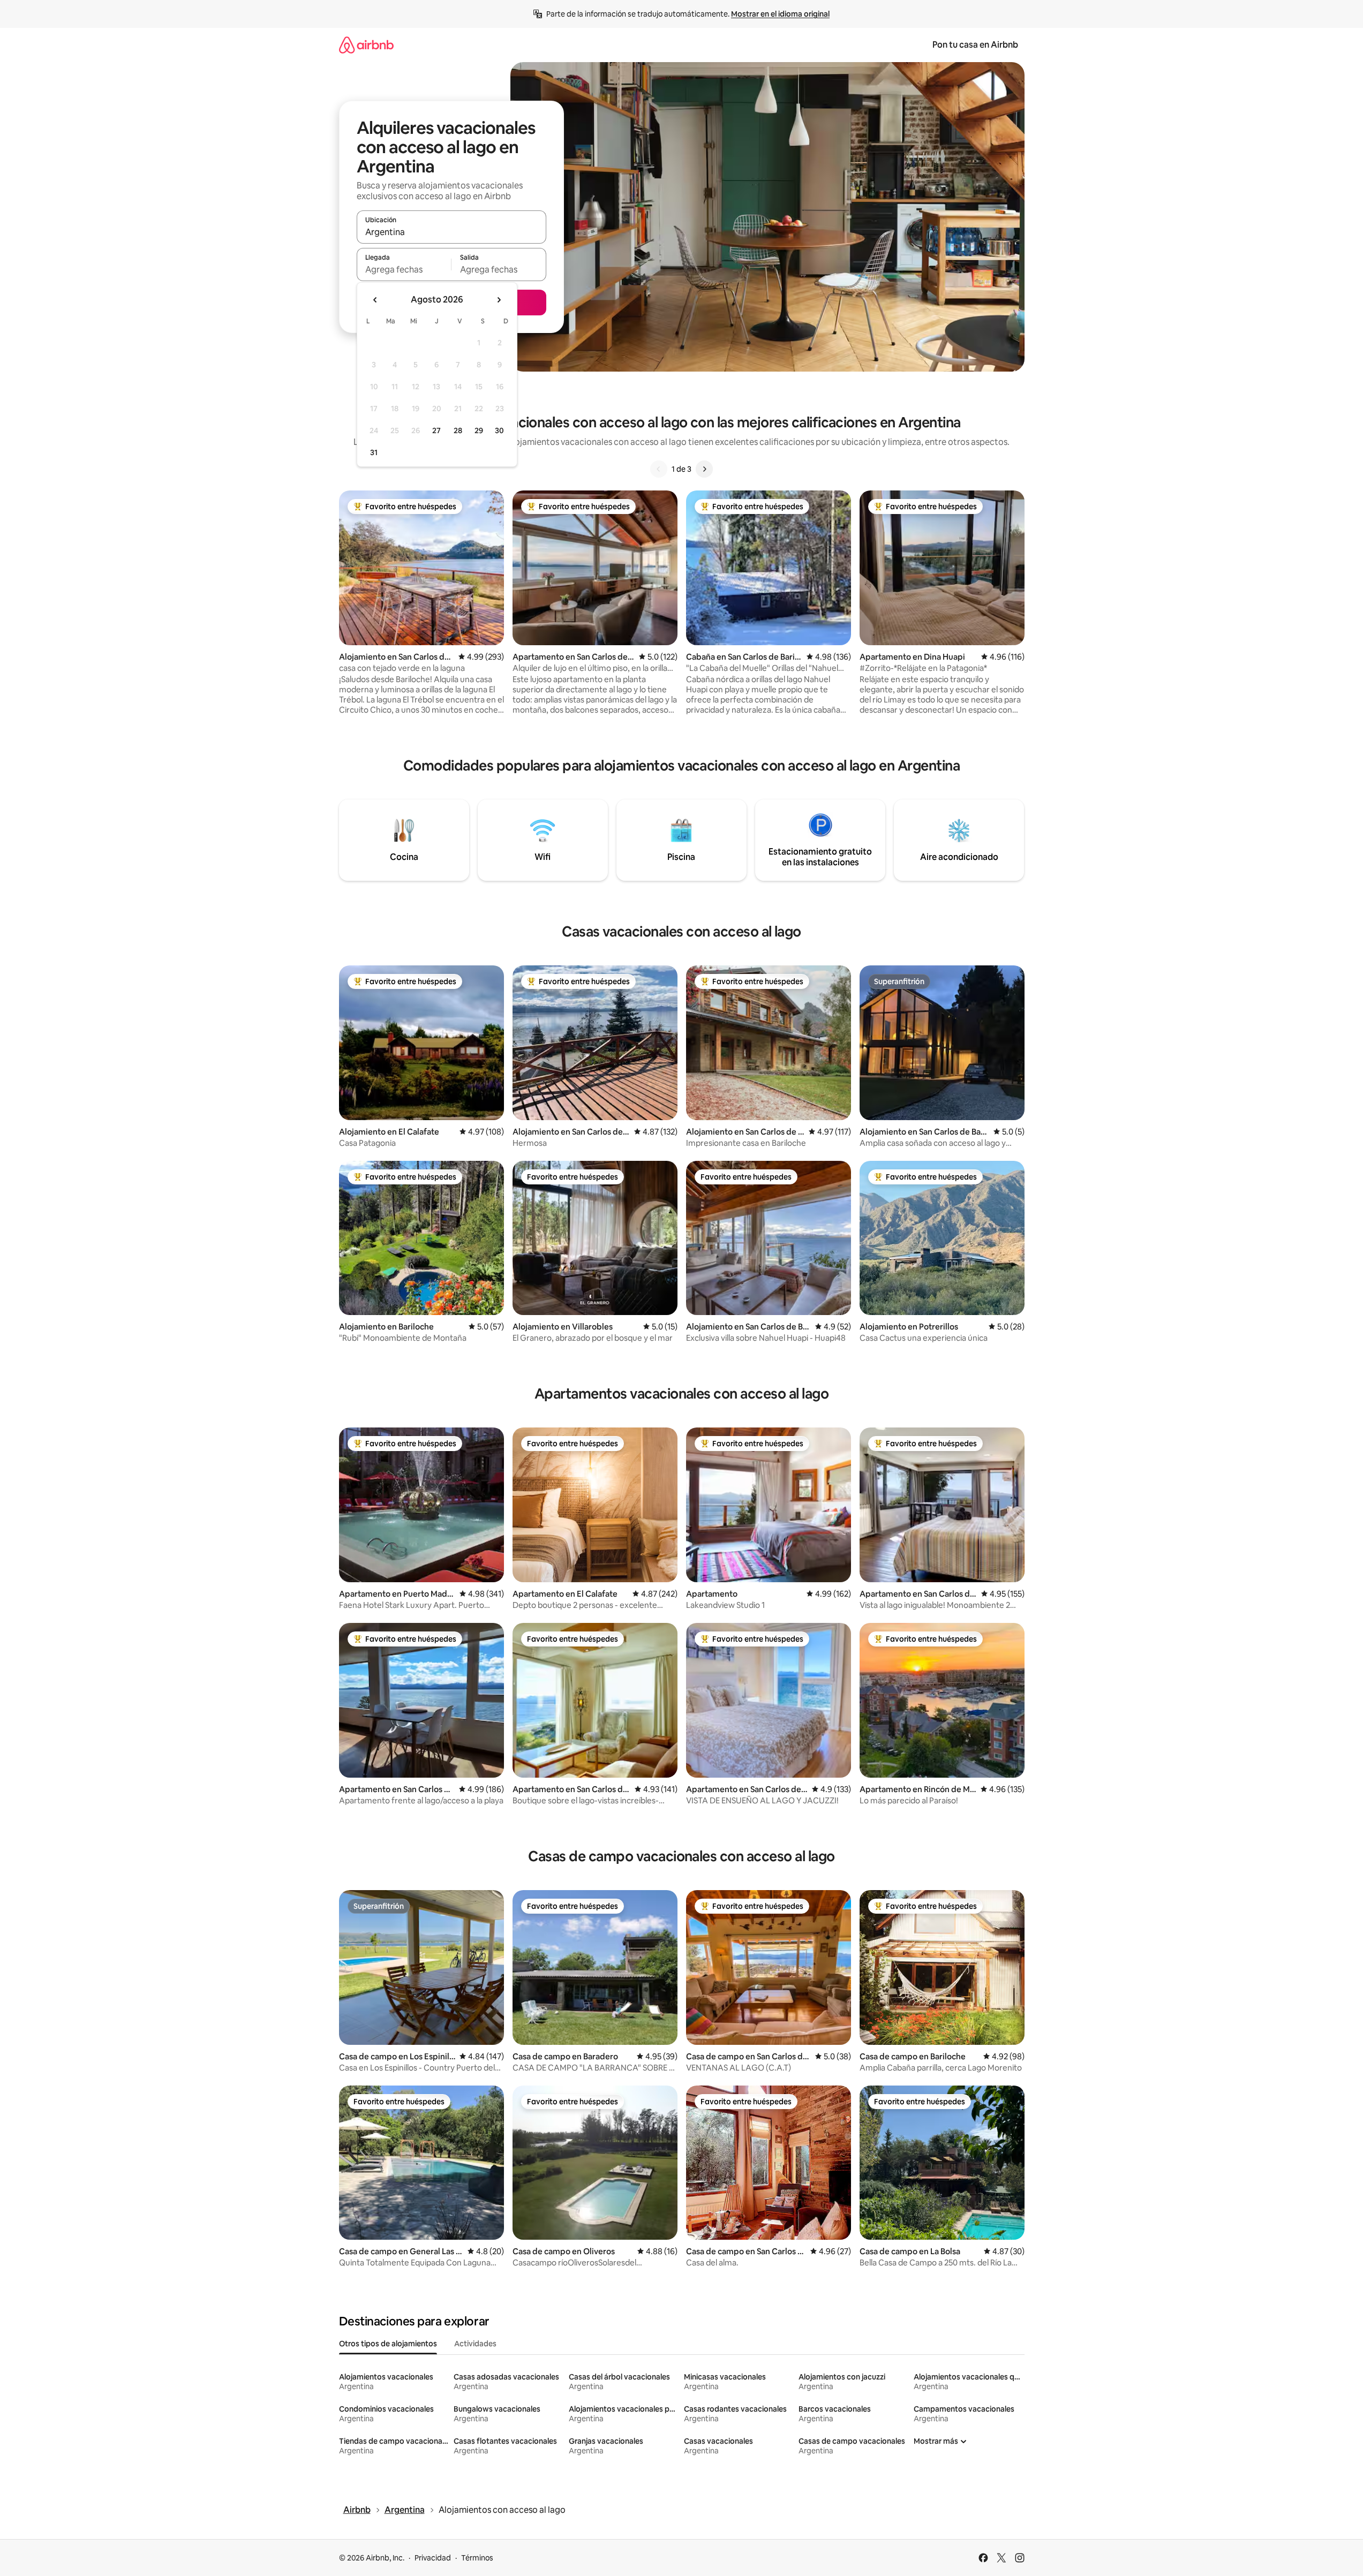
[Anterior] (659, 469)
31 (374, 452)
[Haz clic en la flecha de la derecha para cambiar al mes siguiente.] (499, 300)
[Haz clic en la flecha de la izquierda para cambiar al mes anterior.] (375, 300)
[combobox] (451, 232)
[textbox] (404, 269)
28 (458, 430)
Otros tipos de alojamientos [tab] (388, 2344)
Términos (477, 2558)
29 (479, 430)
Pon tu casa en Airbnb (975, 45)
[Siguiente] (704, 469)
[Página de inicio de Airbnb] (366, 45)
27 (436, 430)
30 (499, 430)
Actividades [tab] (475, 2344)
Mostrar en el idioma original (780, 14)
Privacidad (433, 2558)
